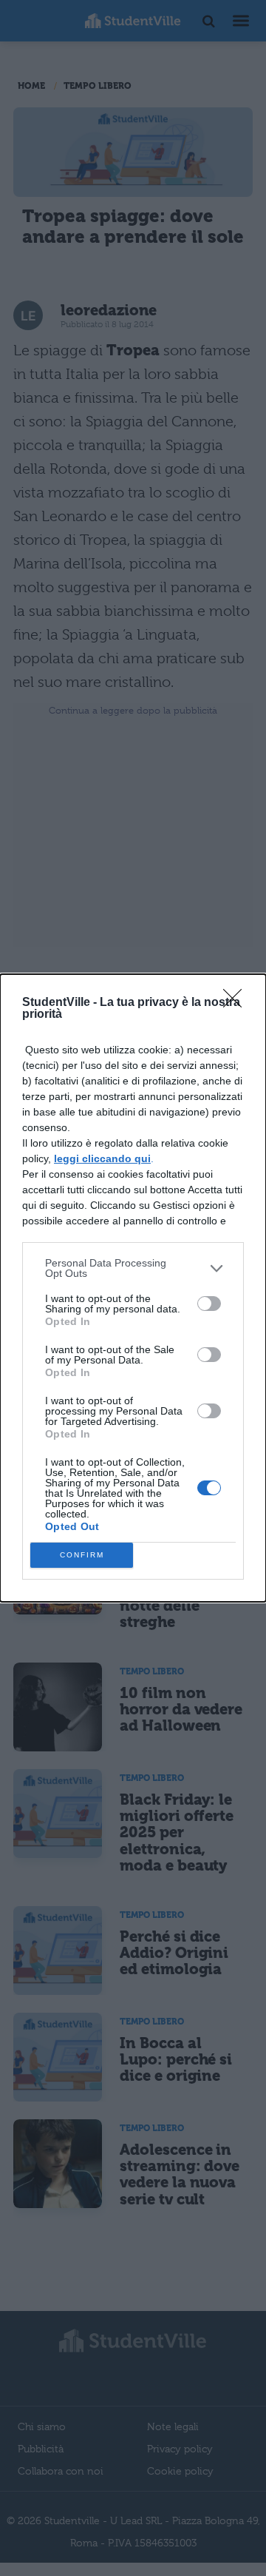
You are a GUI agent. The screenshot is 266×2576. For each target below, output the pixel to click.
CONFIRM (82, 1555)
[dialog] (133, 1288)
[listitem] (133, 1268)
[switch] (209, 1304)
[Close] (237, 1003)
